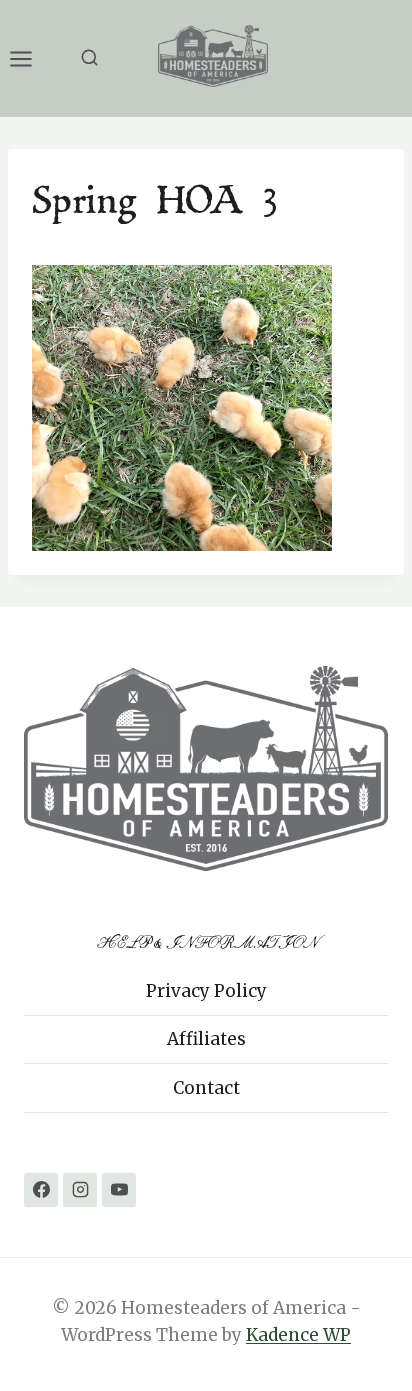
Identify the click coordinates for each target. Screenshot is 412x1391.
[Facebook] (41, 1190)
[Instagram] (80, 1190)
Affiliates (206, 1039)
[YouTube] (119, 1190)
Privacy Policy (206, 991)
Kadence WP (298, 1335)
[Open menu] (31, 58)
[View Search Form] (89, 58)
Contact (206, 1088)
